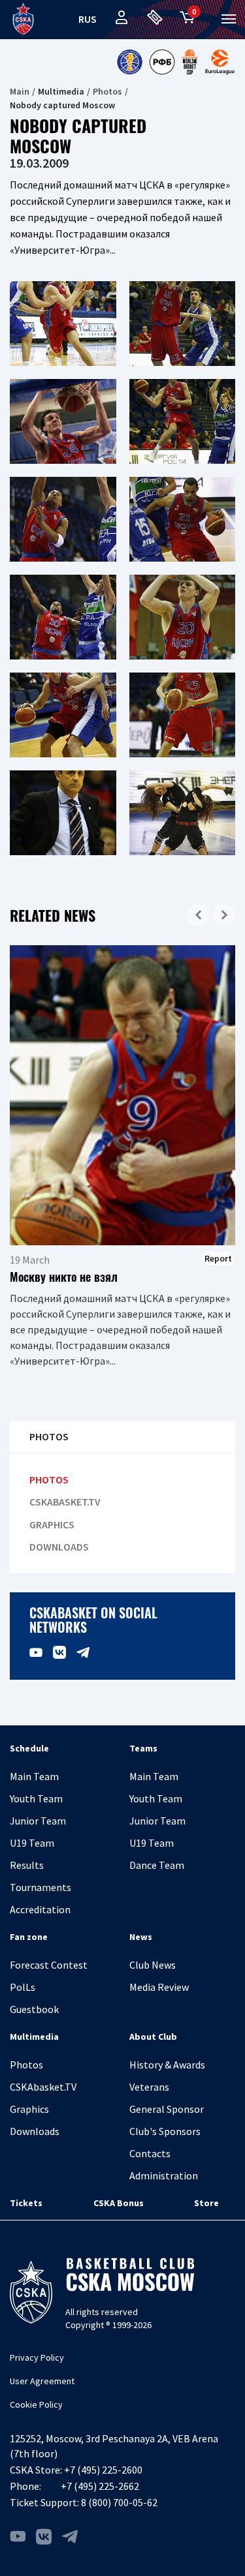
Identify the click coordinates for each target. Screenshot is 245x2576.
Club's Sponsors (165, 2131)
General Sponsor (167, 2109)
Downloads (59, 1547)
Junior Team (38, 1821)
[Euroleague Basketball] (220, 62)
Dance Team (157, 1865)
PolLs (23, 1987)
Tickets (26, 2203)
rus (88, 19)
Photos (107, 91)
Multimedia (34, 2037)
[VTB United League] (129, 62)
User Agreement (42, 2381)
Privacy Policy (37, 2357)
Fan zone (29, 1937)
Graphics (52, 1525)
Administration (164, 2175)
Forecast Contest (49, 1965)
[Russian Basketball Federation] (162, 62)
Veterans (149, 2087)
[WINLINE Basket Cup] (190, 62)
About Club (153, 2037)
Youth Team (36, 1798)
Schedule (29, 1748)
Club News (153, 1965)
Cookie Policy (36, 2404)
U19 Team (32, 1843)
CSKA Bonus (119, 2203)
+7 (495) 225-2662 (100, 2486)
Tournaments (41, 1887)
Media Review (159, 1987)
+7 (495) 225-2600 (103, 2470)
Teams (143, 1748)
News (141, 1937)
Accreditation (40, 1909)
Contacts (150, 2153)
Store (206, 2203)
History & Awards (167, 2065)
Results (27, 1865)
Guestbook (34, 2009)
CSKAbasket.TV (65, 1502)
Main (20, 91)
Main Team (34, 1776)
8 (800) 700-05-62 (119, 2502)
